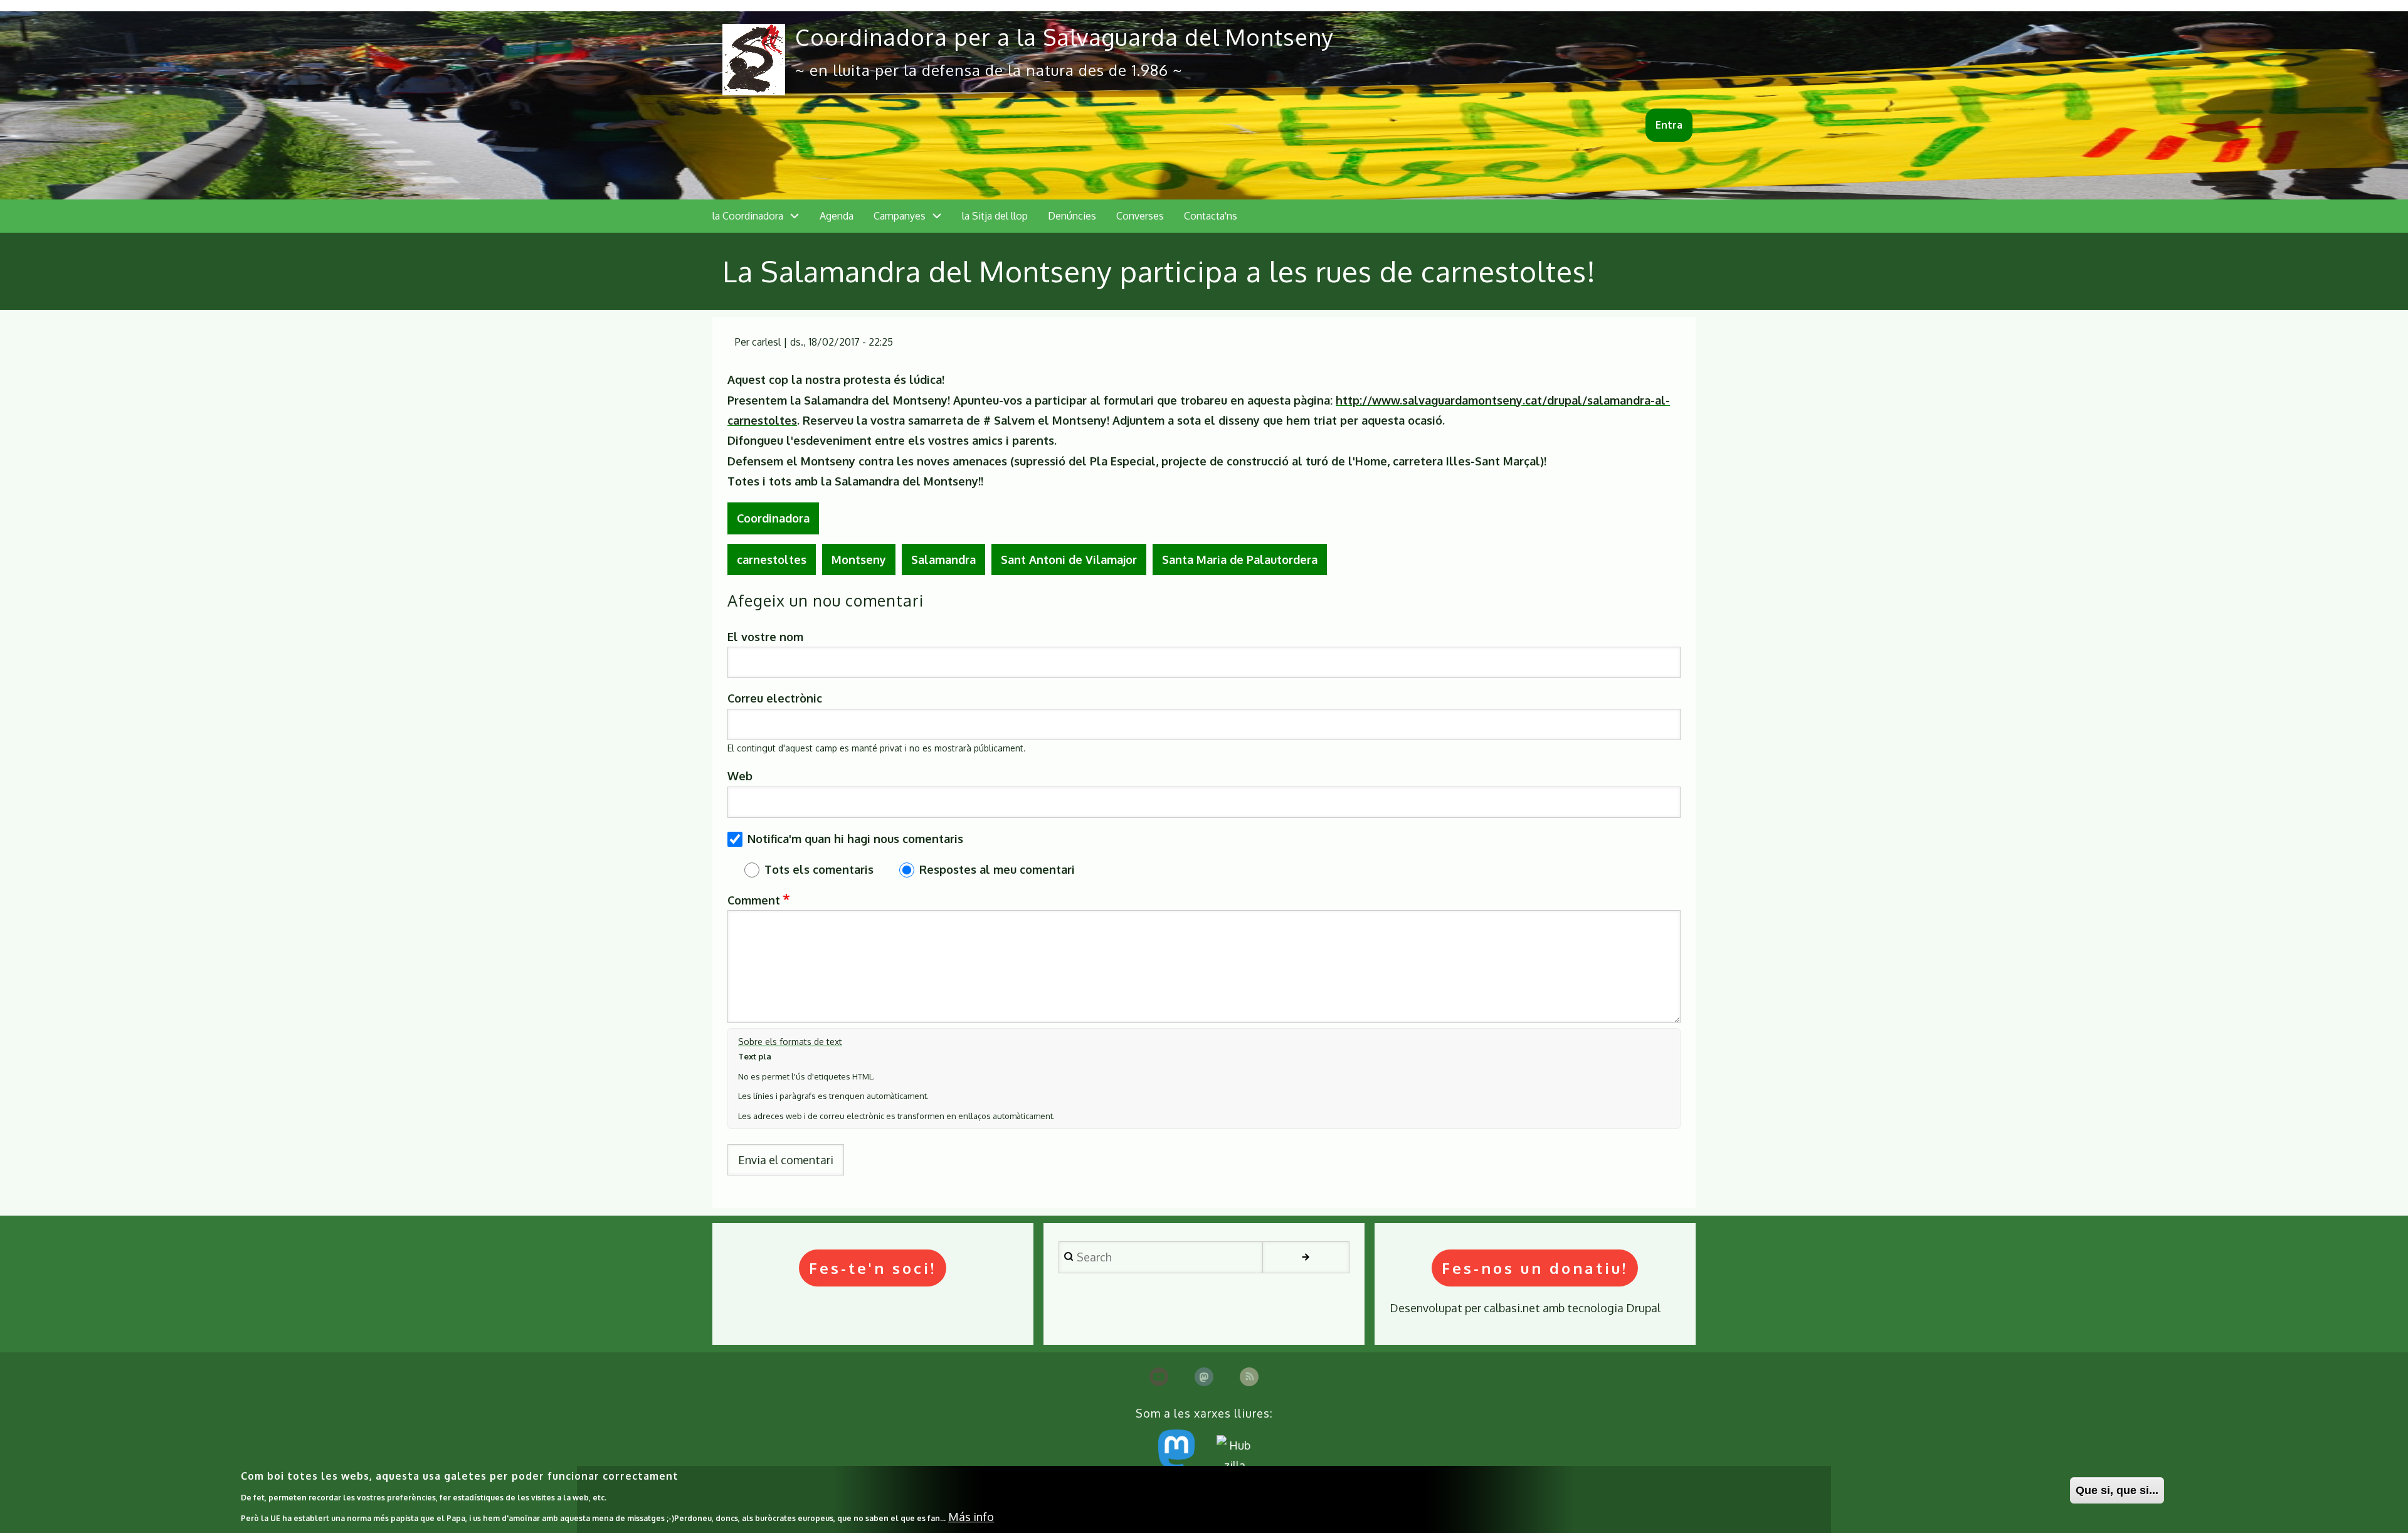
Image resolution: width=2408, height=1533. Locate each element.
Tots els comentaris (819, 869)
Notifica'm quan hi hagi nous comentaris (855, 839)
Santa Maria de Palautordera (1240, 560)
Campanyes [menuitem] (900, 216)
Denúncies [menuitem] (1072, 216)
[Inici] (754, 60)
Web (740, 776)
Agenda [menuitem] (837, 216)
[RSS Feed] (1249, 1377)
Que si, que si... (2117, 1490)
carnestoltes (772, 560)
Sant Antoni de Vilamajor (1069, 560)
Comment (754, 900)
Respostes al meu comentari (997, 869)
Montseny (859, 560)
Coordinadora (773, 518)
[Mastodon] (1204, 1377)
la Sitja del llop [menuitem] (995, 216)
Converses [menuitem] (1140, 216)
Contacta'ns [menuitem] (1211, 216)
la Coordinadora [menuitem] (748, 216)
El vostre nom (765, 637)
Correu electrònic (775, 698)
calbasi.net (1512, 1308)
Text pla (755, 1056)
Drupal (1643, 1308)
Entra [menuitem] (1669, 125)
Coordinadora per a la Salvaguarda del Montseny (1064, 37)
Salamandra (943, 560)
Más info (971, 1517)
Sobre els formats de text (790, 1042)
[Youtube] (1159, 1377)
